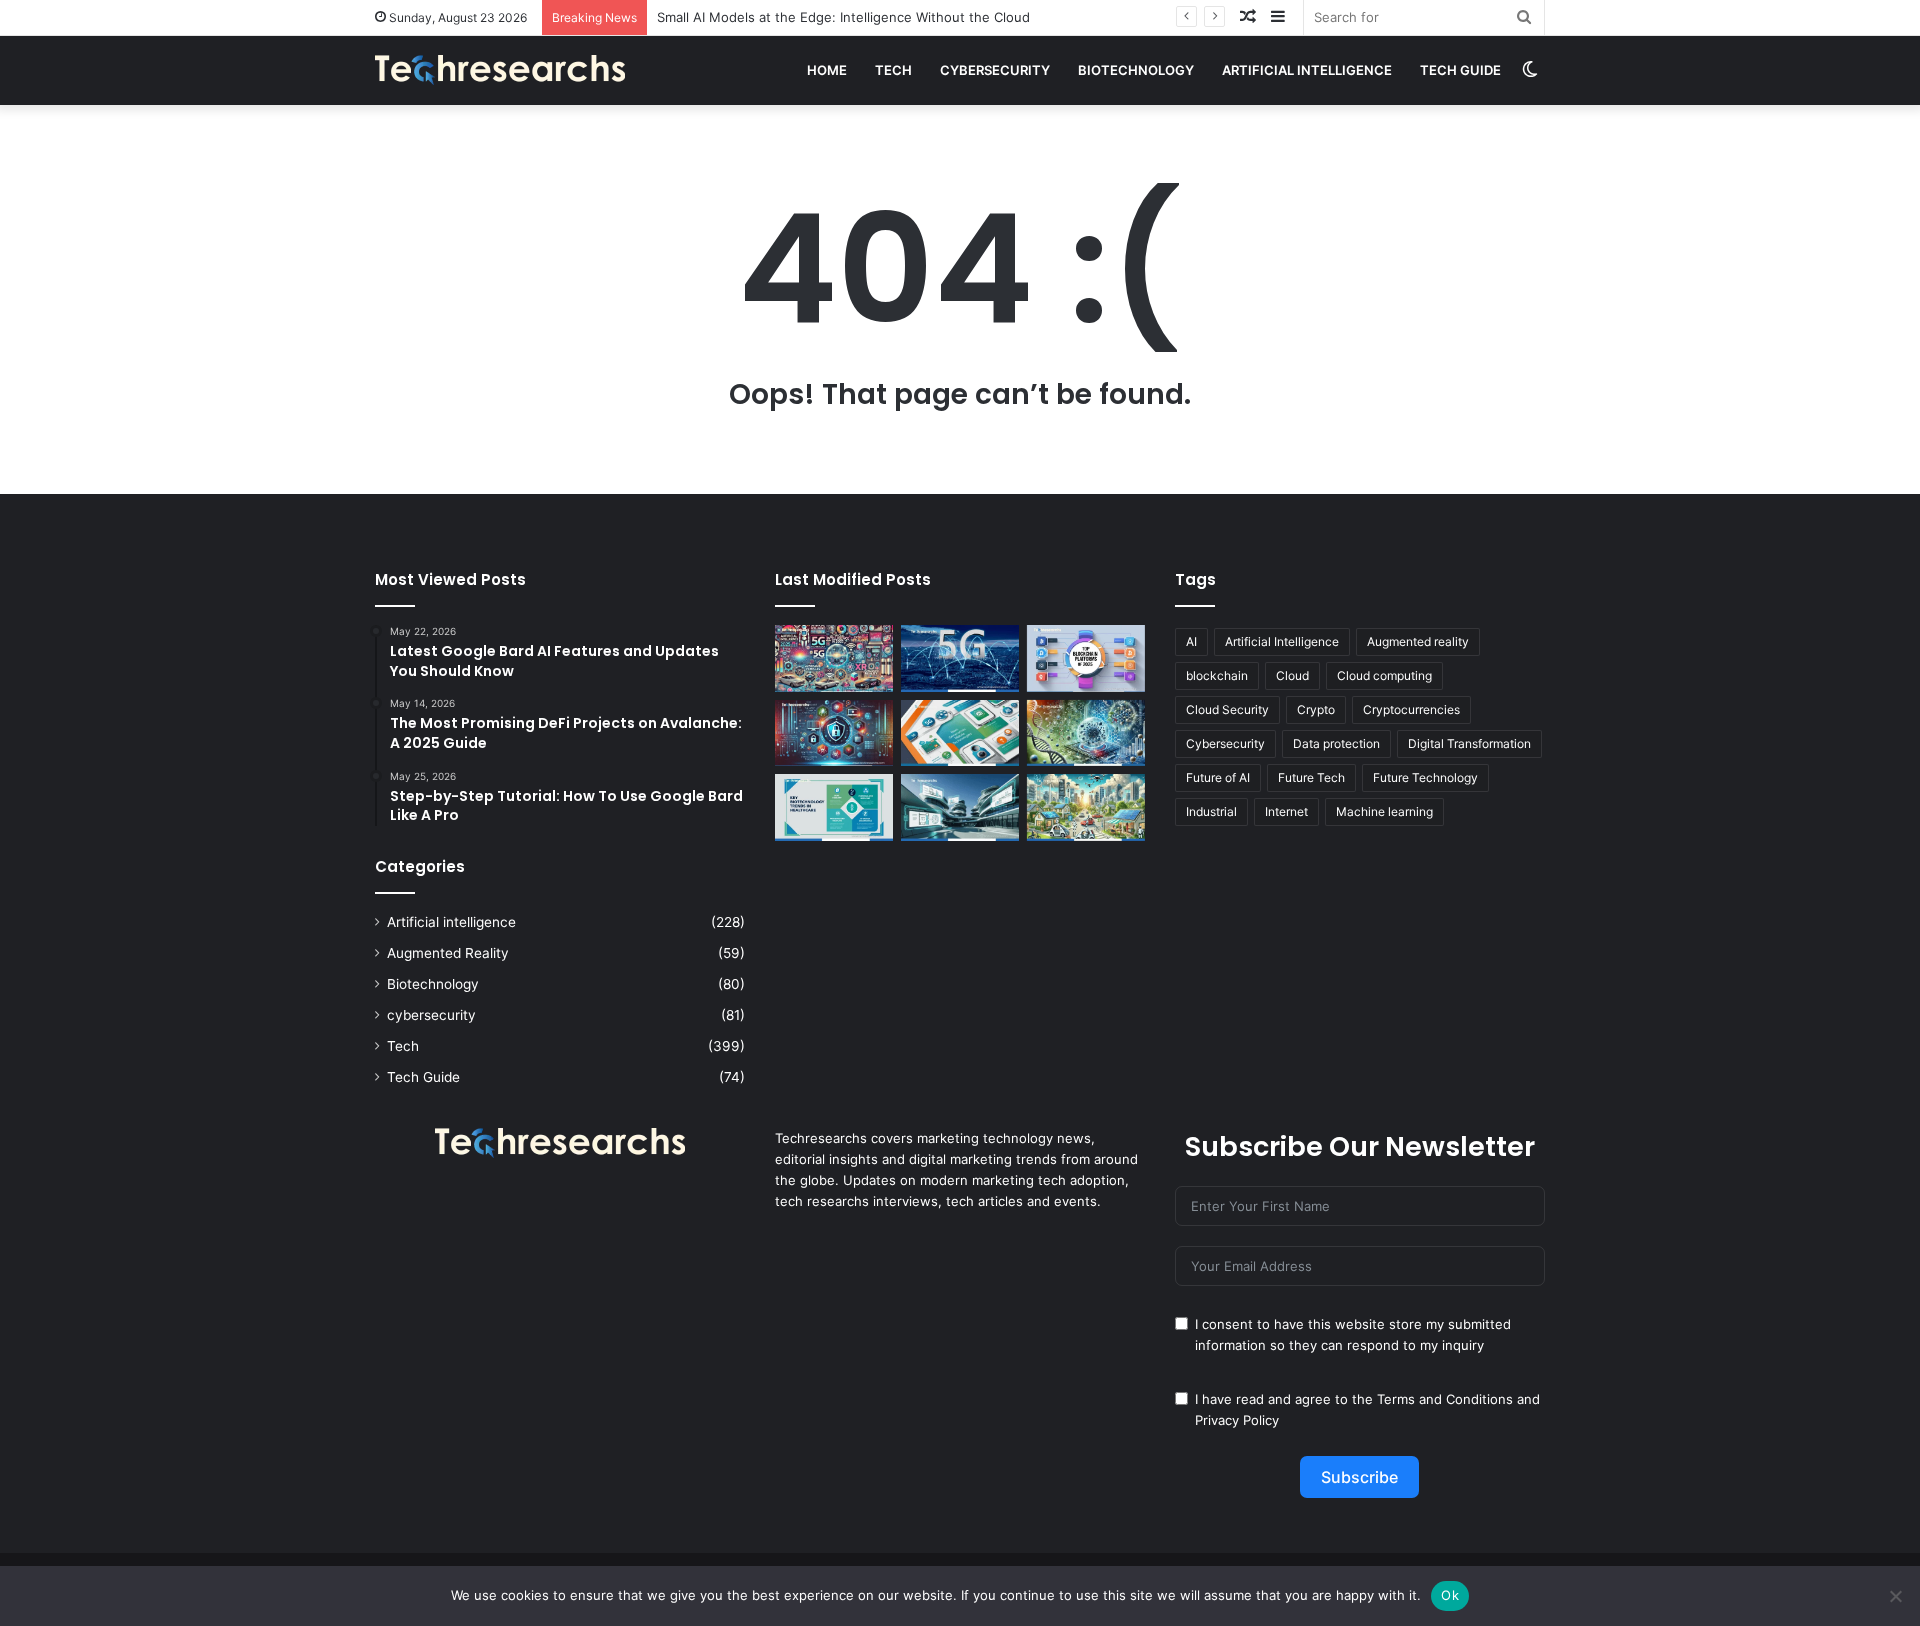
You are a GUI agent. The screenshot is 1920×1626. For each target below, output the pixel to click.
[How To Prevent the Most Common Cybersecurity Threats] (834, 733)
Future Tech (1311, 777)
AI (1191, 641)
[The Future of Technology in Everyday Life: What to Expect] (1086, 807)
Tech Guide (1460, 70)
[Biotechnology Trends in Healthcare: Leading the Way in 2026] (834, 807)
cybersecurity (995, 70)
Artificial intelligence (1307, 70)
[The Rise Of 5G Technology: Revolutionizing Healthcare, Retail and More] (960, 658)
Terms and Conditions (1445, 1399)
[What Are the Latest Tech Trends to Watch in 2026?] (834, 658)
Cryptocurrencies (1411, 709)
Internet (1286, 811)
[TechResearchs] (500, 70)
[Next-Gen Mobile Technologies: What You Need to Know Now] (960, 733)
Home (827, 70)
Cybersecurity (1225, 743)
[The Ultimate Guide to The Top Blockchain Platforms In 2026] (1086, 658)
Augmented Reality (448, 953)
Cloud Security (1227, 709)
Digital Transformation (1469, 743)
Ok (1450, 1595)
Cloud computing (1384, 675)
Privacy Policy (1237, 1420)
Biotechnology (1136, 70)
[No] (1895, 1596)
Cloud (1292, 675)
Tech (893, 70)
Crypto (1316, 709)
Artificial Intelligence (1282, 641)
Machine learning (1384, 811)
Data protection (1336, 743)
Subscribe (1359, 1477)
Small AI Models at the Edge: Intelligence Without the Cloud (843, 17)
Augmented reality (1418, 641)
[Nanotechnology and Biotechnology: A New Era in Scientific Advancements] (1086, 733)
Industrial (1211, 811)
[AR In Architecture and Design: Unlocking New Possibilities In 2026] (960, 807)
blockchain (1217, 675)
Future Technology (1425, 777)
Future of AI (1218, 777)
